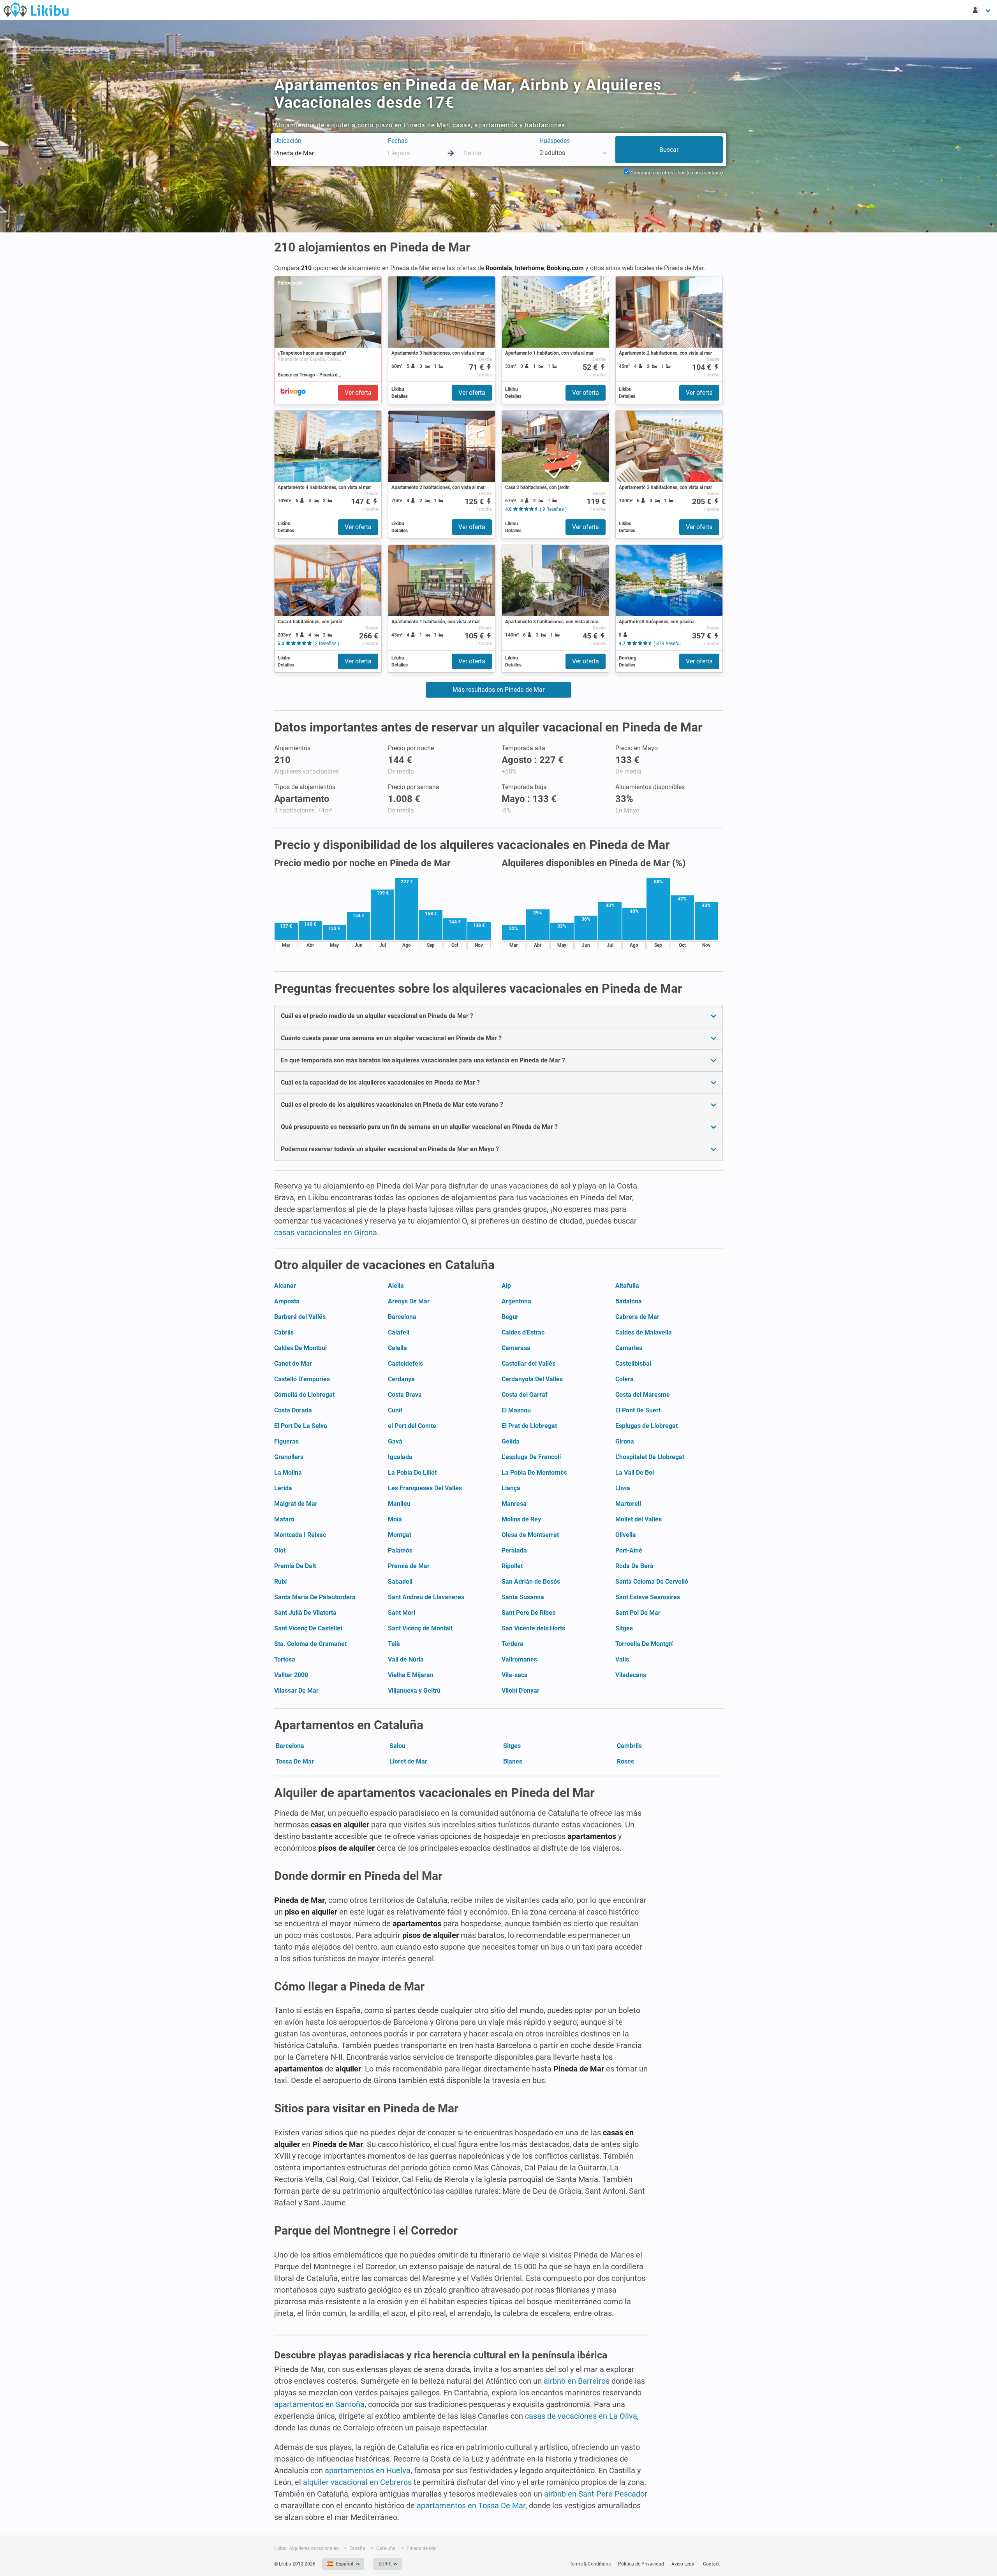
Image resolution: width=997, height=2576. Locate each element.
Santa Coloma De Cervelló (652, 1582)
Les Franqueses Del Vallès (425, 1488)
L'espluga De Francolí (531, 1457)
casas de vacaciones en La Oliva (581, 2416)
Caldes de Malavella (644, 1332)
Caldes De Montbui (300, 1348)
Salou (397, 1746)
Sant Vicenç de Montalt (420, 1628)
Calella (397, 1348)
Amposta (287, 1301)
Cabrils (284, 1332)
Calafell (399, 1332)
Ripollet (512, 1566)
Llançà (511, 1488)
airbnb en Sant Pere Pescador (596, 2494)
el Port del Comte (412, 1426)
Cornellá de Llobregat (304, 1395)
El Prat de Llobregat (529, 1426)
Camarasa (516, 1348)
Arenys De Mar (409, 1301)
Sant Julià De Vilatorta (305, 1613)
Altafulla (627, 1286)
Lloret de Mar (408, 1761)
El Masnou (516, 1410)
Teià (394, 1644)
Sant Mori (402, 1613)
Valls (622, 1659)
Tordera (513, 1644)
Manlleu (399, 1504)
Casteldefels (405, 1364)
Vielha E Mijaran (411, 1675)
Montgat (400, 1535)
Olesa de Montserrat (530, 1535)
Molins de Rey (521, 1519)
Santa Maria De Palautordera (315, 1597)
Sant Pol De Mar (638, 1613)
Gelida (511, 1441)
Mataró (284, 1519)
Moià (395, 1519)
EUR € (385, 2564)
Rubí (280, 1582)
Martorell (628, 1504)
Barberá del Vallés (300, 1317)
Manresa (514, 1504)
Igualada (400, 1457)
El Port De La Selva (301, 1426)
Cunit (395, 1410)
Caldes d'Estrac (523, 1332)
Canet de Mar (293, 1364)
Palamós (400, 1550)
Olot (280, 1550)
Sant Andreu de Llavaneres (426, 1597)
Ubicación (288, 141)
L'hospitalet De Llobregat (650, 1457)
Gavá (395, 1441)
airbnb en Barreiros (577, 2381)
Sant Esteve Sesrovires (648, 1597)
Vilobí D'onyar (521, 1691)
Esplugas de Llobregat (646, 1426)
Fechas (398, 141)
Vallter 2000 (291, 1675)
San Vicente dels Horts (533, 1628)
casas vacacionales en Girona (326, 1233)
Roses (625, 1761)
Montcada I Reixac (300, 1535)
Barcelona (402, 1317)
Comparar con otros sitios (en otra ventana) (676, 173)
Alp (506, 1286)
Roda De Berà (634, 1566)
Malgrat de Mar (296, 1504)
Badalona (629, 1301)
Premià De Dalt (295, 1566)
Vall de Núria (406, 1659)
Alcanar (285, 1286)
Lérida (283, 1488)
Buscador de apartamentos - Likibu (36, 9)
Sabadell (400, 1582)
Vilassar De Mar (296, 1691)
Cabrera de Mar (637, 1317)
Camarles (629, 1348)
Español (345, 2564)
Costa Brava (405, 1395)
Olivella (626, 1535)
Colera (624, 1379)
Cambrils (629, 1746)
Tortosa (285, 1659)
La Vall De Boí (635, 1473)
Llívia (623, 1488)
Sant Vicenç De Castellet (308, 1628)
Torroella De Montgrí (644, 1644)
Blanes (513, 1761)
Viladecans (631, 1675)
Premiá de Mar (409, 1566)
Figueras (286, 1441)
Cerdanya (401, 1379)
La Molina (288, 1473)
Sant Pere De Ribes (528, 1613)
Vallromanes (519, 1659)
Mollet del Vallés (639, 1519)
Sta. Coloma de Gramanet (310, 1644)
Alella (396, 1286)
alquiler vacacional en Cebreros (357, 2482)
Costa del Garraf (525, 1395)
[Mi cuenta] (982, 10)
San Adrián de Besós (531, 1582)
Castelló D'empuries (302, 1379)
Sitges (624, 1628)
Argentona (516, 1301)
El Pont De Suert (638, 1410)
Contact (711, 2564)
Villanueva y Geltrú (414, 1691)
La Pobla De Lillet (412, 1473)
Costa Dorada (293, 1410)
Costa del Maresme (643, 1395)
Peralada (514, 1550)
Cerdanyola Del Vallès (532, 1379)
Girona (625, 1441)
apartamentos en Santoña (319, 2404)
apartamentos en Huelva (368, 2470)
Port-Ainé (629, 1550)
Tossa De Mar (295, 1761)
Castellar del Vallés (528, 1364)
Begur (510, 1317)
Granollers (289, 1457)
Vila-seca (515, 1675)
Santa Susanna (523, 1597)
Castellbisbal (633, 1364)
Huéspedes (555, 141)
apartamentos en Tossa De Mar (471, 2506)
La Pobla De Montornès (534, 1473)
